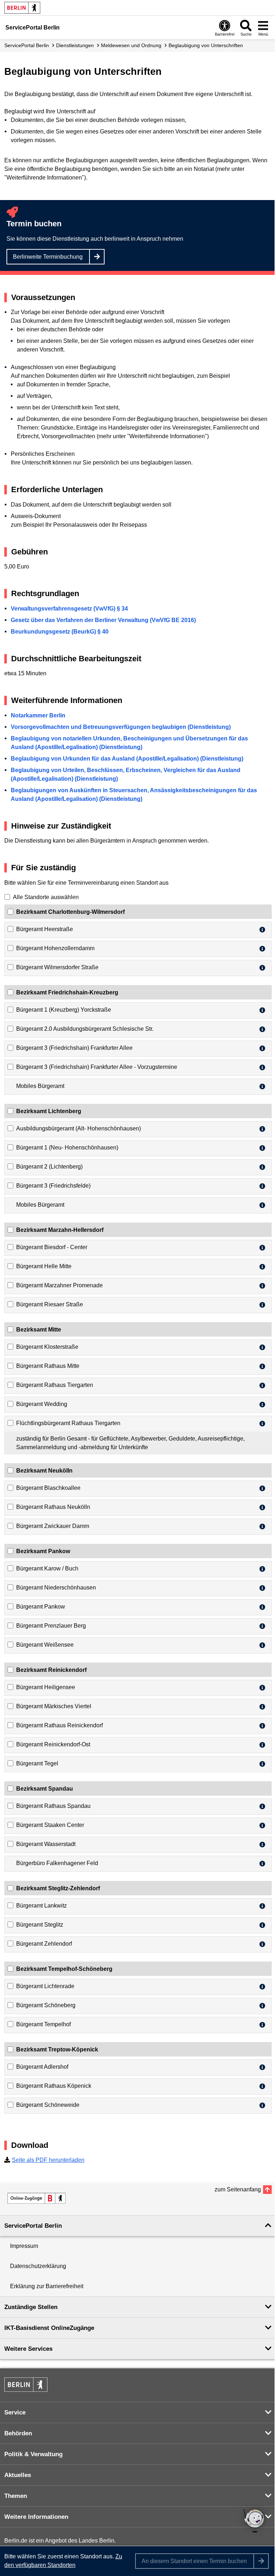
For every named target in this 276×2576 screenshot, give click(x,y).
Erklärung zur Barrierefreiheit (47, 2286)
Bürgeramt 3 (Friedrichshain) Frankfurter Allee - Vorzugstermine (97, 1067)
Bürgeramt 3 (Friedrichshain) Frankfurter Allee (74, 1048)
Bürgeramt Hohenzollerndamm (55, 948)
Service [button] (15, 2412)
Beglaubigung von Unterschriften (206, 45)
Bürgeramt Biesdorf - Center (52, 1247)
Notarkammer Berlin (38, 715)
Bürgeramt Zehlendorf (44, 1944)
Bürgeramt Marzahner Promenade (59, 1285)
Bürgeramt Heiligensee (46, 1687)
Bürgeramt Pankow (41, 1607)
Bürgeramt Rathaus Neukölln (53, 1507)
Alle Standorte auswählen (46, 897)
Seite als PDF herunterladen (48, 2160)
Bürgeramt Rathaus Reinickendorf (59, 1725)
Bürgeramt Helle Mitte (44, 1266)
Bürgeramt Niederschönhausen (56, 1588)
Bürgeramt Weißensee (45, 1645)
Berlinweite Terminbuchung (48, 257)
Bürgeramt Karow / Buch (47, 1568)
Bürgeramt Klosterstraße (47, 1347)
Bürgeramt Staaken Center (50, 1825)
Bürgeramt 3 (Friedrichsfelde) (53, 1186)
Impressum (24, 2246)
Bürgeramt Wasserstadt (46, 1844)
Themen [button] (16, 2496)
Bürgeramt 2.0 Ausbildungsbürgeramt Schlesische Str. (85, 1029)
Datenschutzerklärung (38, 2266)
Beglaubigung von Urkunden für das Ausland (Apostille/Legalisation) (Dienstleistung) (127, 759)
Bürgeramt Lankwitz (42, 1906)
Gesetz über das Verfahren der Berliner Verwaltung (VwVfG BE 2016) (103, 620)
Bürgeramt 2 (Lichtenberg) (49, 1167)
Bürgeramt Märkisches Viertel (54, 1706)
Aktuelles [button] (18, 2475)
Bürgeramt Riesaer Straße (50, 1304)
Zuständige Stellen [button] (31, 2307)
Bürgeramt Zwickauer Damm (53, 1526)
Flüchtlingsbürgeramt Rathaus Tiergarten (68, 1423)
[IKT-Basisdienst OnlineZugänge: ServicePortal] (37, 2198)
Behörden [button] (18, 2433)
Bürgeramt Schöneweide (48, 2105)
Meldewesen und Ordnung (131, 45)
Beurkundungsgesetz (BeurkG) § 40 (60, 632)
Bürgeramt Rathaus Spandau (53, 1806)
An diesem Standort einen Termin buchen (194, 2561)
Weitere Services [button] (28, 2349)
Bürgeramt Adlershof (42, 2067)
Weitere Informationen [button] (36, 2517)
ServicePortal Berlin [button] (33, 2226)
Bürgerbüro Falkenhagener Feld (57, 1863)
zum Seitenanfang (238, 2189)
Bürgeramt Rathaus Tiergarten (55, 1385)
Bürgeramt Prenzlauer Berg (51, 1626)
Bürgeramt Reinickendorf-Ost (53, 1744)
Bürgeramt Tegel (37, 1763)
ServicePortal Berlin (27, 45)
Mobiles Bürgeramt (40, 1086)
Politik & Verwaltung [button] (33, 2454)
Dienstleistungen (75, 45)
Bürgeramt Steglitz (40, 1925)
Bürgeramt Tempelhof (43, 2024)
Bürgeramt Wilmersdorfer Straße (57, 967)
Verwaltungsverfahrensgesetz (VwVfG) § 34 (69, 609)
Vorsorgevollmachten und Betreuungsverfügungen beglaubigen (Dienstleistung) (121, 727)
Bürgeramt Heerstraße (45, 929)
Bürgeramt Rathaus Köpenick (54, 2086)
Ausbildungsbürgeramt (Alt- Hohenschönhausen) (79, 1128)
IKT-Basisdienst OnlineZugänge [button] (49, 2328)
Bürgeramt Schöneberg (46, 2005)
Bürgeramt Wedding (42, 1404)
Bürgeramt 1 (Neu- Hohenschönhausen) (67, 1148)
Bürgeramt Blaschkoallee (48, 1488)
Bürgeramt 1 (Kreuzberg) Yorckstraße (64, 1010)
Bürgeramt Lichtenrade (45, 1986)
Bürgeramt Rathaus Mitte (48, 1366)
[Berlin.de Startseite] (22, 8)
